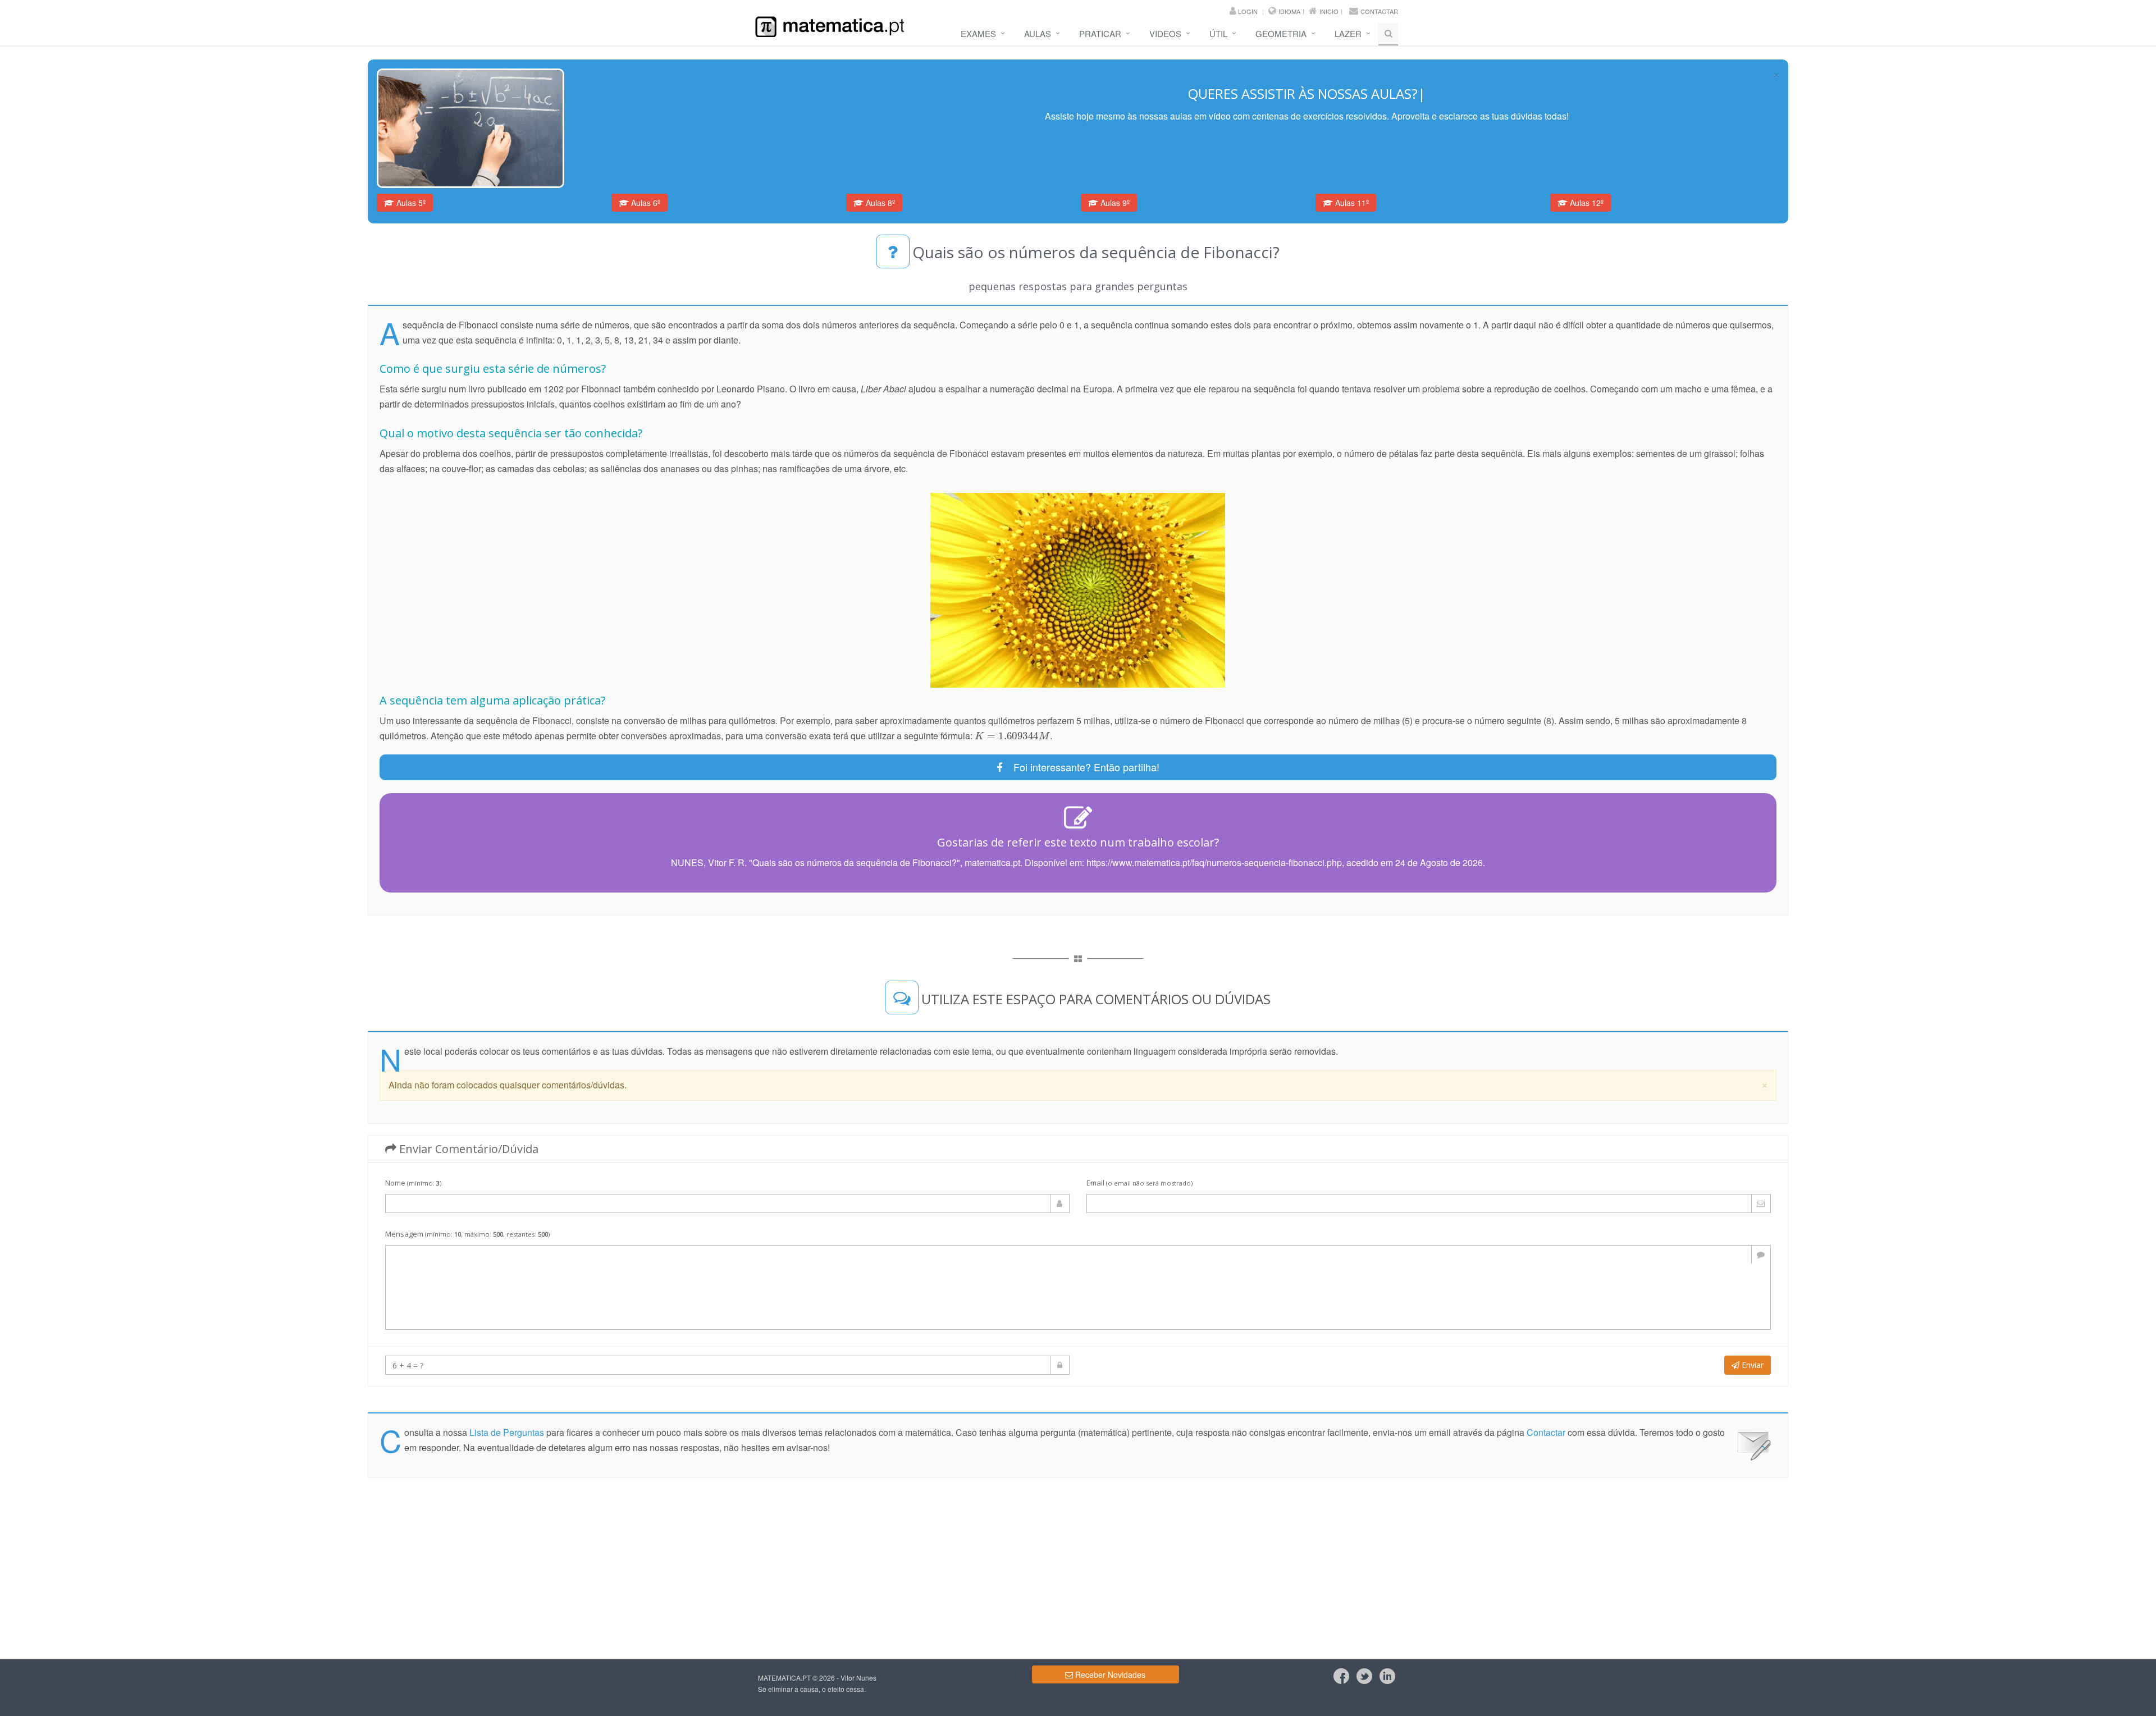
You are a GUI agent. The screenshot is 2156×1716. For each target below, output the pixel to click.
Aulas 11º (1351, 203)
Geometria (1281, 33)
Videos (1165, 33)
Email (1139, 1183)
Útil (1218, 33)
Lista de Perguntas (507, 1432)
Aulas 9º (1114, 203)
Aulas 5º (410, 203)
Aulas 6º (645, 203)
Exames (978, 33)
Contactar (1379, 11)
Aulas (1038, 33)
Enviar (1751, 1365)
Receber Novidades (1109, 1674)
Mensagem (467, 1234)
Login (1248, 11)
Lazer (1348, 33)
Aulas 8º (879, 203)
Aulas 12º (1586, 203)
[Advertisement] (47, 217)
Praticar (1100, 33)
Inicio (1329, 11)
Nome (413, 1183)
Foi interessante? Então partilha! (1081, 767)
